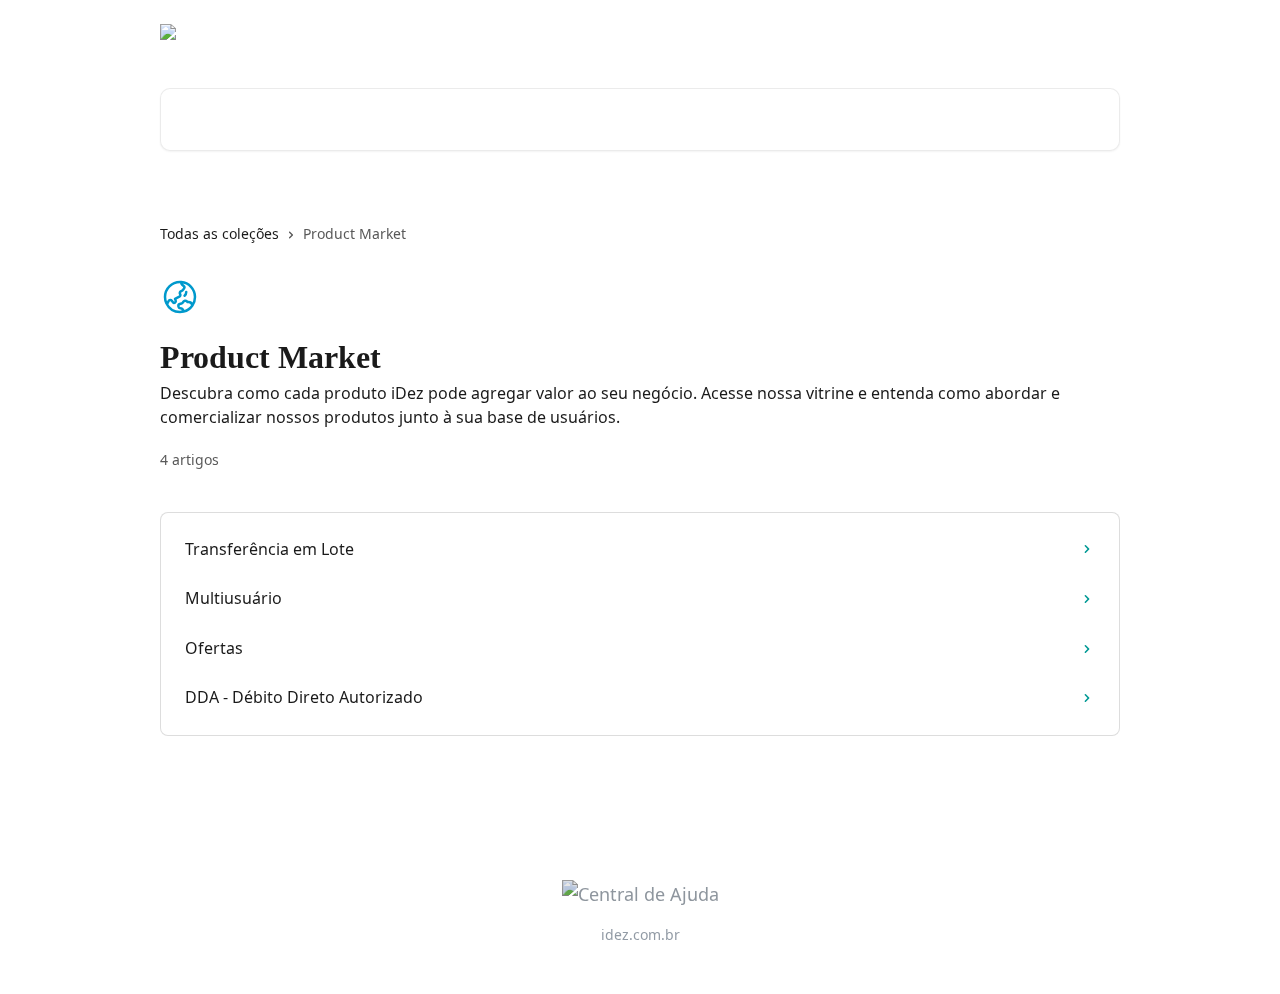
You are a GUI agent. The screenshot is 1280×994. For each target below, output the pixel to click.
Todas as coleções (219, 233)
